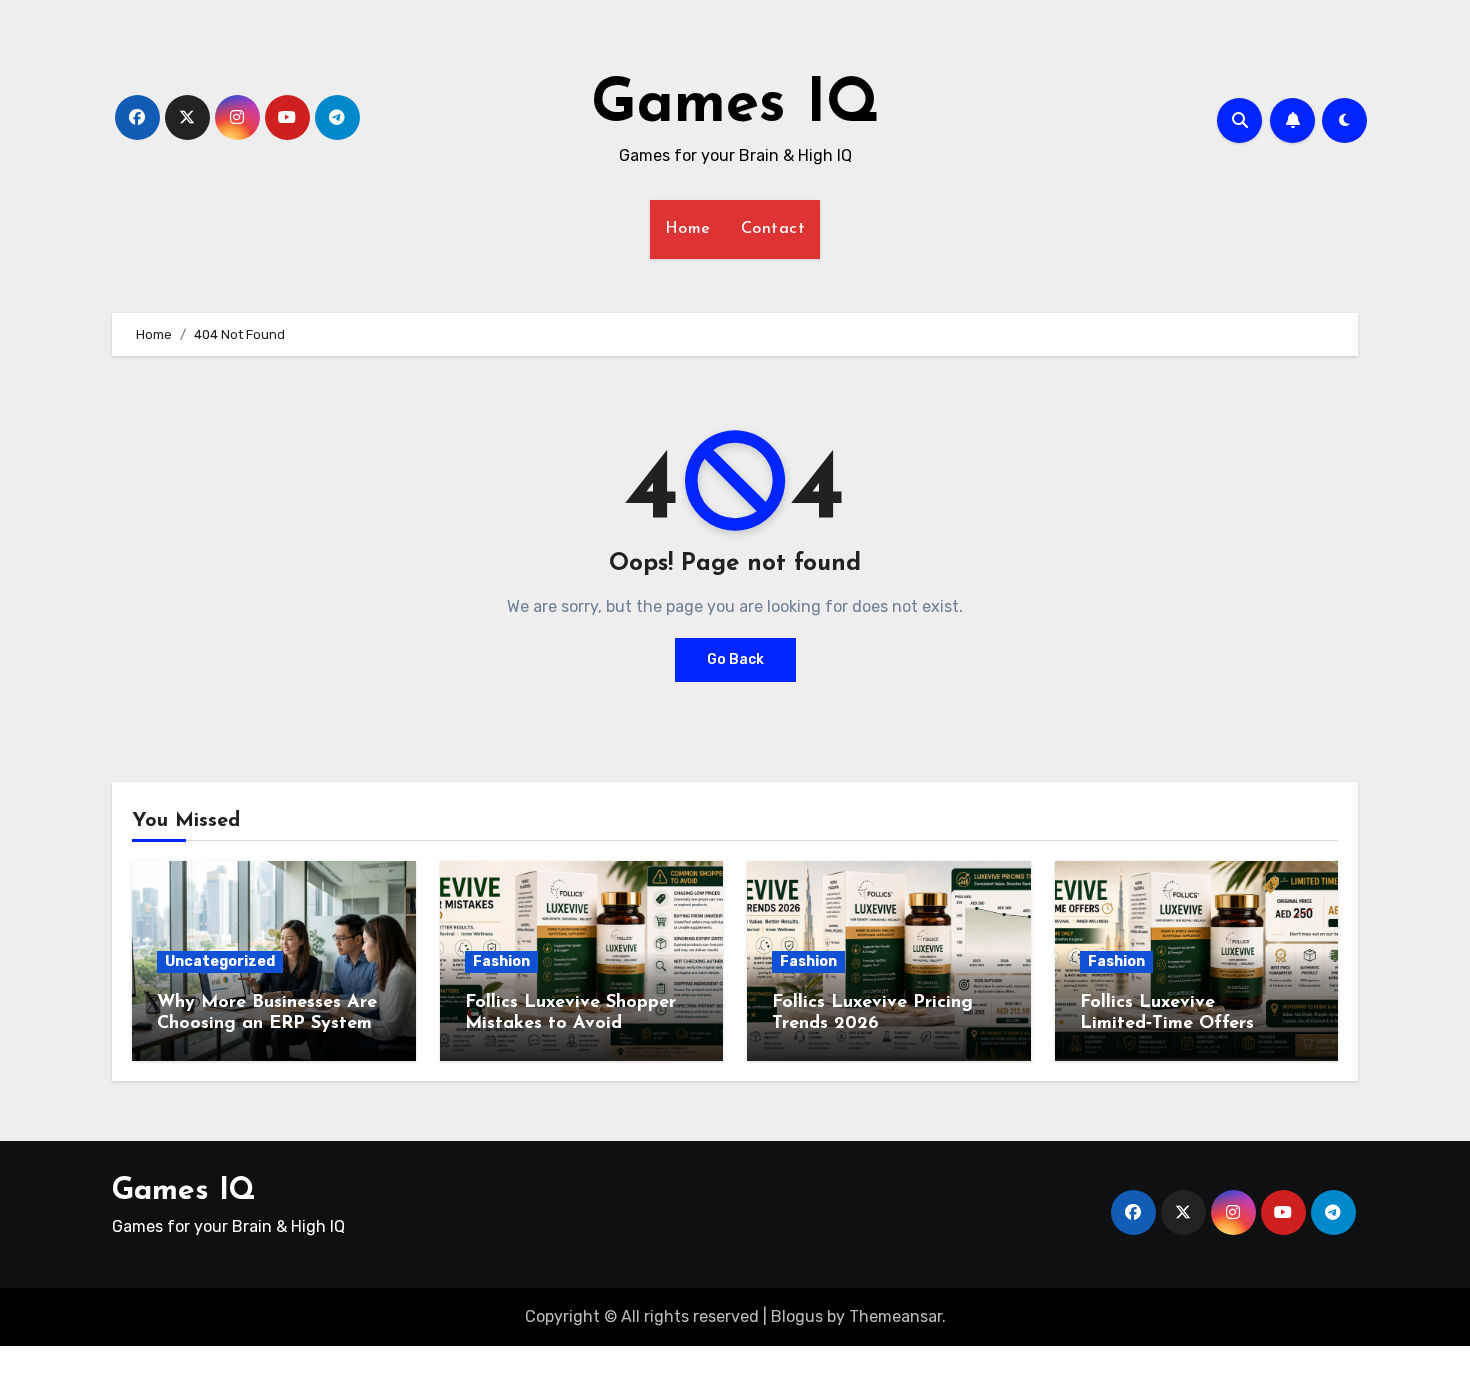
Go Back (735, 659)
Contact (773, 229)
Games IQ (735, 106)
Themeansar (895, 1316)
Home (688, 229)
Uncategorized (220, 961)
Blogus (797, 1316)
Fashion (501, 961)
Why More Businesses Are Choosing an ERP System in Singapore (267, 1024)
